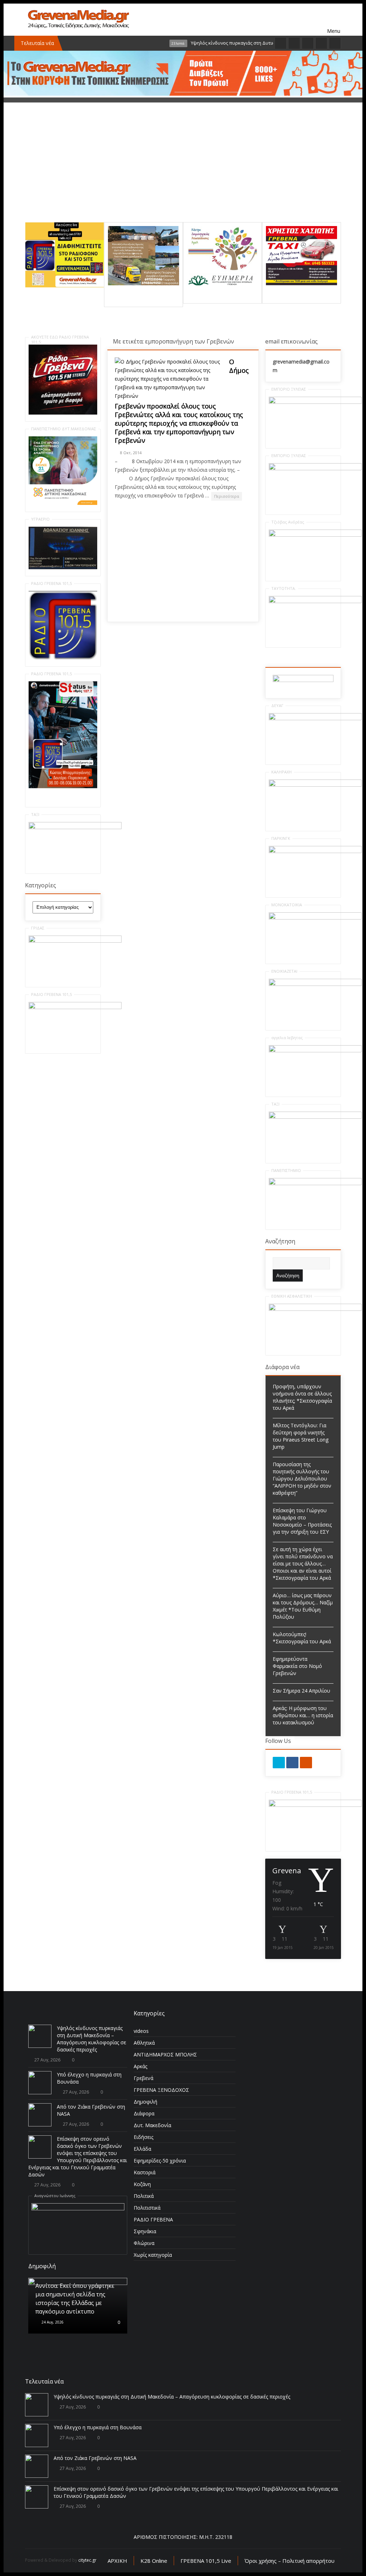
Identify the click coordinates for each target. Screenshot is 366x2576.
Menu (334, 20)
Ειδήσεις (144, 2137)
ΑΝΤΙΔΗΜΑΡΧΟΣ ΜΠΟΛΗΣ (165, 2054)
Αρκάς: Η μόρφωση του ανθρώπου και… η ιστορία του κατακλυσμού (303, 1715)
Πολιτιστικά (147, 2208)
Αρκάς (140, 2066)
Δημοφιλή (145, 2102)
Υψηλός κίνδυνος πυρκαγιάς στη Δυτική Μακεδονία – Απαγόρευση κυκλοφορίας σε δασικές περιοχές (91, 2039)
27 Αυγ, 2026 (47, 2060)
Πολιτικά (144, 2196)
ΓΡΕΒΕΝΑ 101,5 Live (206, 2561)
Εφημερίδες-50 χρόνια (160, 2161)
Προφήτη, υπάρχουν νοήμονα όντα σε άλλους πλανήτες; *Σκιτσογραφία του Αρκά (302, 1397)
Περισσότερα (227, 496)
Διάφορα (144, 2113)
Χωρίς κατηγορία (153, 2255)
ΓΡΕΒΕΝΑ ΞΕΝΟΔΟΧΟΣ (161, 2090)
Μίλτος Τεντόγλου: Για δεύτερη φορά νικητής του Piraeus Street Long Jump (301, 1436)
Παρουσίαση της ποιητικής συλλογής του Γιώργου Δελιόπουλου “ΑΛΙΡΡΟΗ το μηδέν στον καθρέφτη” (302, 1479)
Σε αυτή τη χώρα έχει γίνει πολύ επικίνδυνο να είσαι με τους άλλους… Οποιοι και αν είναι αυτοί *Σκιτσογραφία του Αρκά (303, 1563)
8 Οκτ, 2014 (131, 453)
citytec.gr (87, 2560)
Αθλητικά (144, 2043)
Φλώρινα (144, 2243)
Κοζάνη (142, 2184)
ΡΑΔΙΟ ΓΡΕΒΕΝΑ (153, 2219)
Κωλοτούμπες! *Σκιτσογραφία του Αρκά (302, 1638)
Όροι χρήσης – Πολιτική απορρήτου (290, 2561)
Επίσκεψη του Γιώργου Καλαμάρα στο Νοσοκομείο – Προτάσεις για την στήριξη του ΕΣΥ (302, 1521)
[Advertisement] (183, 172)
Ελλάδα (142, 2149)
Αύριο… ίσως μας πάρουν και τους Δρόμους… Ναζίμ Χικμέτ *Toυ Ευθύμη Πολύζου (303, 1606)
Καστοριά (145, 2172)
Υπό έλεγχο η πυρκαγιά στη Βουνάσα (98, 2427)
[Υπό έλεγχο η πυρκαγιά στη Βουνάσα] (40, 2083)
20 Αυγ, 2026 (52, 2316)
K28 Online (154, 2561)
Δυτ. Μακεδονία (152, 2125)
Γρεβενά (144, 2078)
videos (141, 2031)
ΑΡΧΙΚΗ (117, 2561)
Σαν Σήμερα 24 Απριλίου (301, 1691)
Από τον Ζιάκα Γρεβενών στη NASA (95, 2458)
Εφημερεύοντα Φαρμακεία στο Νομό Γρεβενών (297, 1666)
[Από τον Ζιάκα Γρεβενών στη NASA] (40, 2115)
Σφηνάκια (145, 2231)
